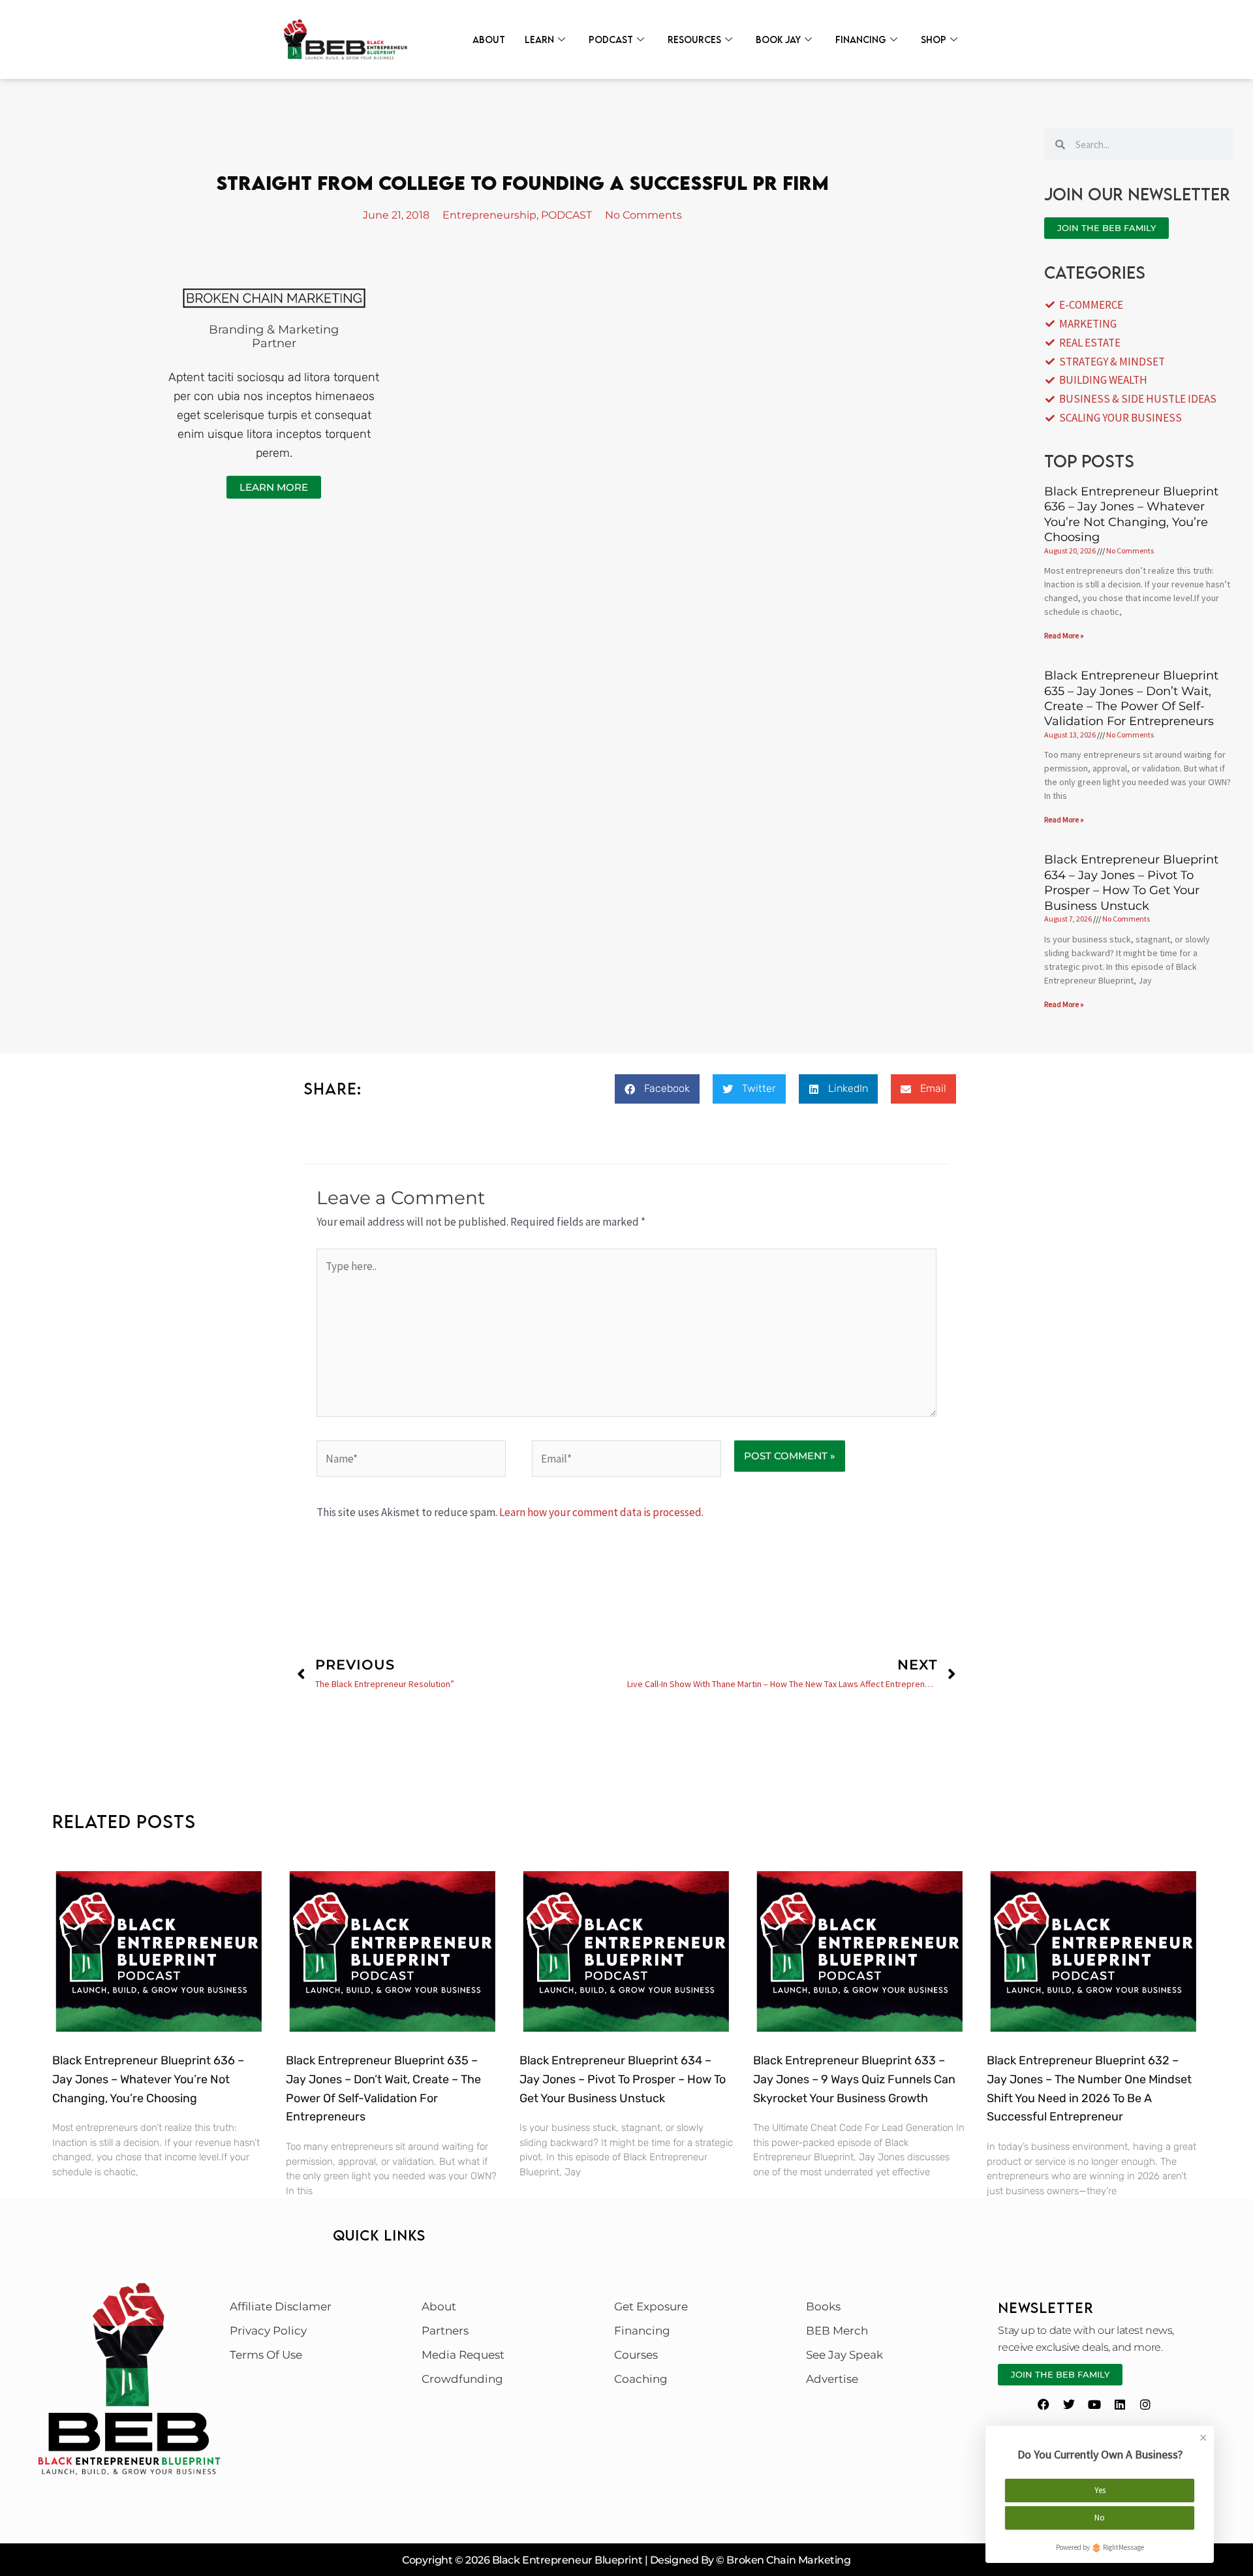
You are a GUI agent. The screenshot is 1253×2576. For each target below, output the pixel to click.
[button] (657, 1089)
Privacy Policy (268, 2331)
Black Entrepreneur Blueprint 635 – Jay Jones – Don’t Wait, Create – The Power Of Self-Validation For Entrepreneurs (1131, 698)
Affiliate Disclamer (281, 2306)
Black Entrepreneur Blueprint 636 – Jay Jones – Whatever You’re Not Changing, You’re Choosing (1131, 514)
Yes (1100, 2490)
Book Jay (778, 39)
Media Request (463, 2355)
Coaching (641, 2379)
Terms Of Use (266, 2355)
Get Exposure (651, 2306)
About (489, 39)
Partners (445, 2331)
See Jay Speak (844, 2355)
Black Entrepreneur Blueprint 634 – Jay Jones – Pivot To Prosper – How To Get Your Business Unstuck (1131, 882)
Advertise (832, 2379)
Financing (861, 39)
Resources (694, 39)
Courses (636, 2355)
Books (823, 2306)
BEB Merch (837, 2331)
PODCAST (566, 215)
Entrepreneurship (489, 215)
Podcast (611, 39)
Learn (539, 39)
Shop (934, 39)
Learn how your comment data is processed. (601, 1512)
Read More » (1064, 635)
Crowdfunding (462, 2379)
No (1100, 2518)
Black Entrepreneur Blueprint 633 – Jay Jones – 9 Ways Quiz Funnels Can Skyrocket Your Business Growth (854, 2079)
